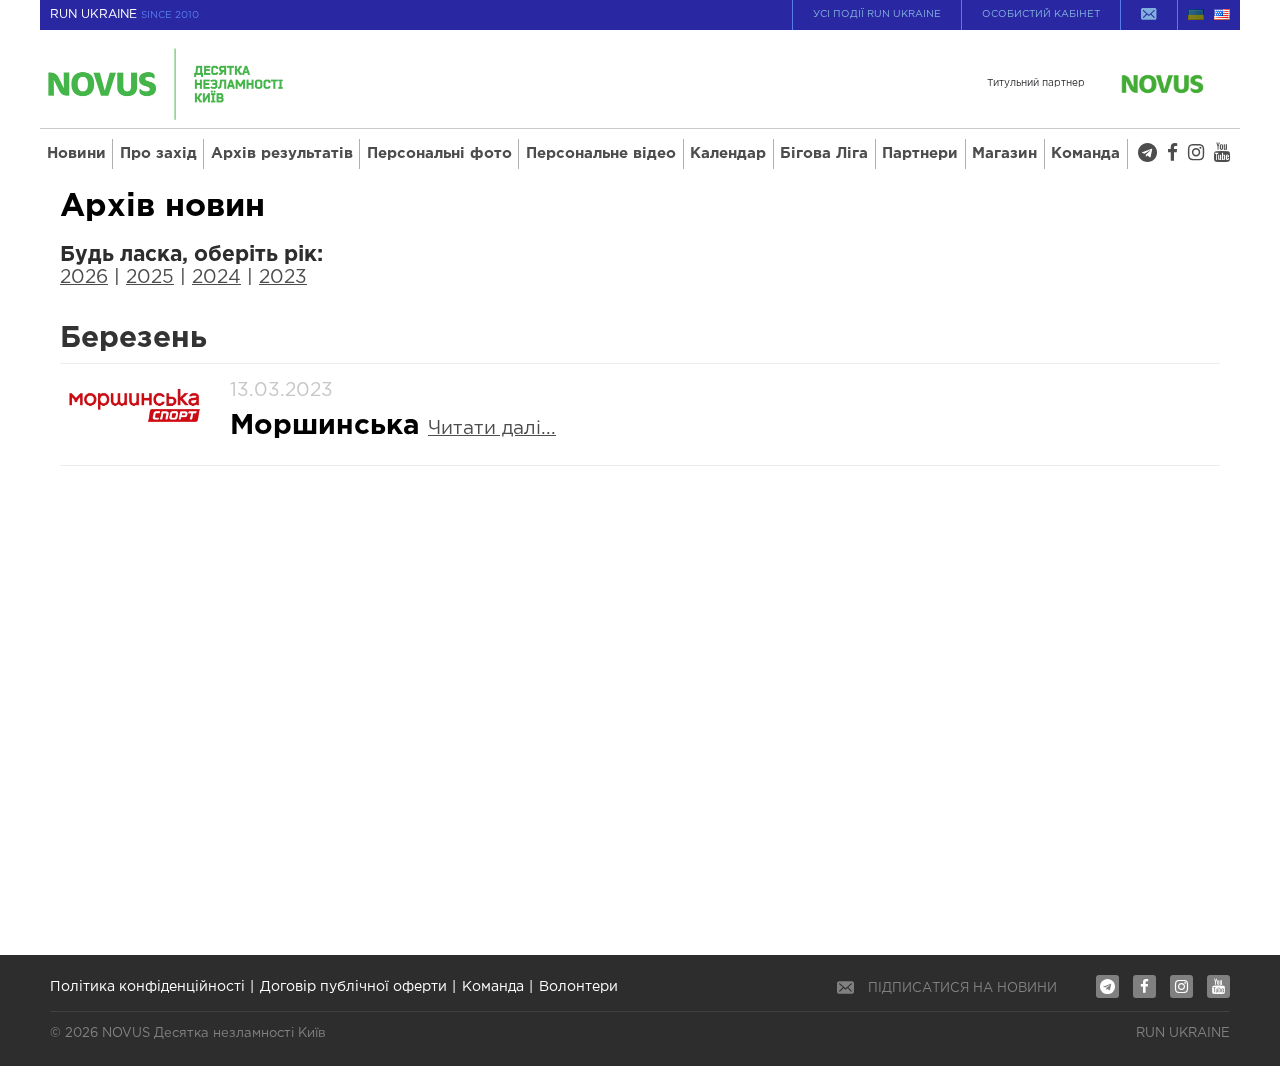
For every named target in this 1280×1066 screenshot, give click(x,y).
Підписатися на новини (962, 988)
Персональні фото (439, 153)
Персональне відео (601, 153)
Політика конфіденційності (147, 987)
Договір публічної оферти (353, 987)
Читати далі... (492, 428)
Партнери (920, 153)
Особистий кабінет (1041, 14)
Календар (728, 153)
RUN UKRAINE (124, 14)
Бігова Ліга (824, 153)
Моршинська (329, 426)
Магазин (1004, 153)
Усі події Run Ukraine (877, 14)
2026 (84, 277)
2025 (150, 277)
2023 (283, 277)
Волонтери (578, 987)
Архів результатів (282, 153)
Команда (1085, 153)
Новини (76, 153)
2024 (216, 277)
